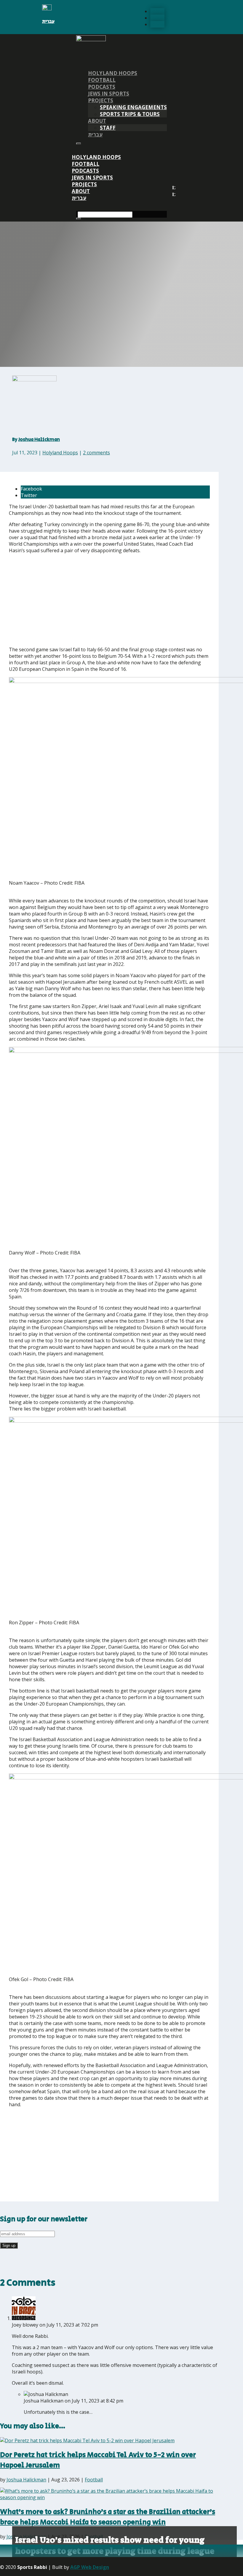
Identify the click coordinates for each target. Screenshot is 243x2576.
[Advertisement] (96, 600)
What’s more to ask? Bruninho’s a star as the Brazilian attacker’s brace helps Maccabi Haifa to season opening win (108, 2517)
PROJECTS (101, 100)
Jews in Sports (109, 94)
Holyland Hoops (113, 73)
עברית (48, 22)
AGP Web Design (90, 2567)
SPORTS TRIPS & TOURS (130, 114)
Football (102, 80)
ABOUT (97, 121)
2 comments (96, 453)
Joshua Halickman (39, 440)
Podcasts (102, 87)
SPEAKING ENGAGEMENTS (133, 107)
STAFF (108, 128)
